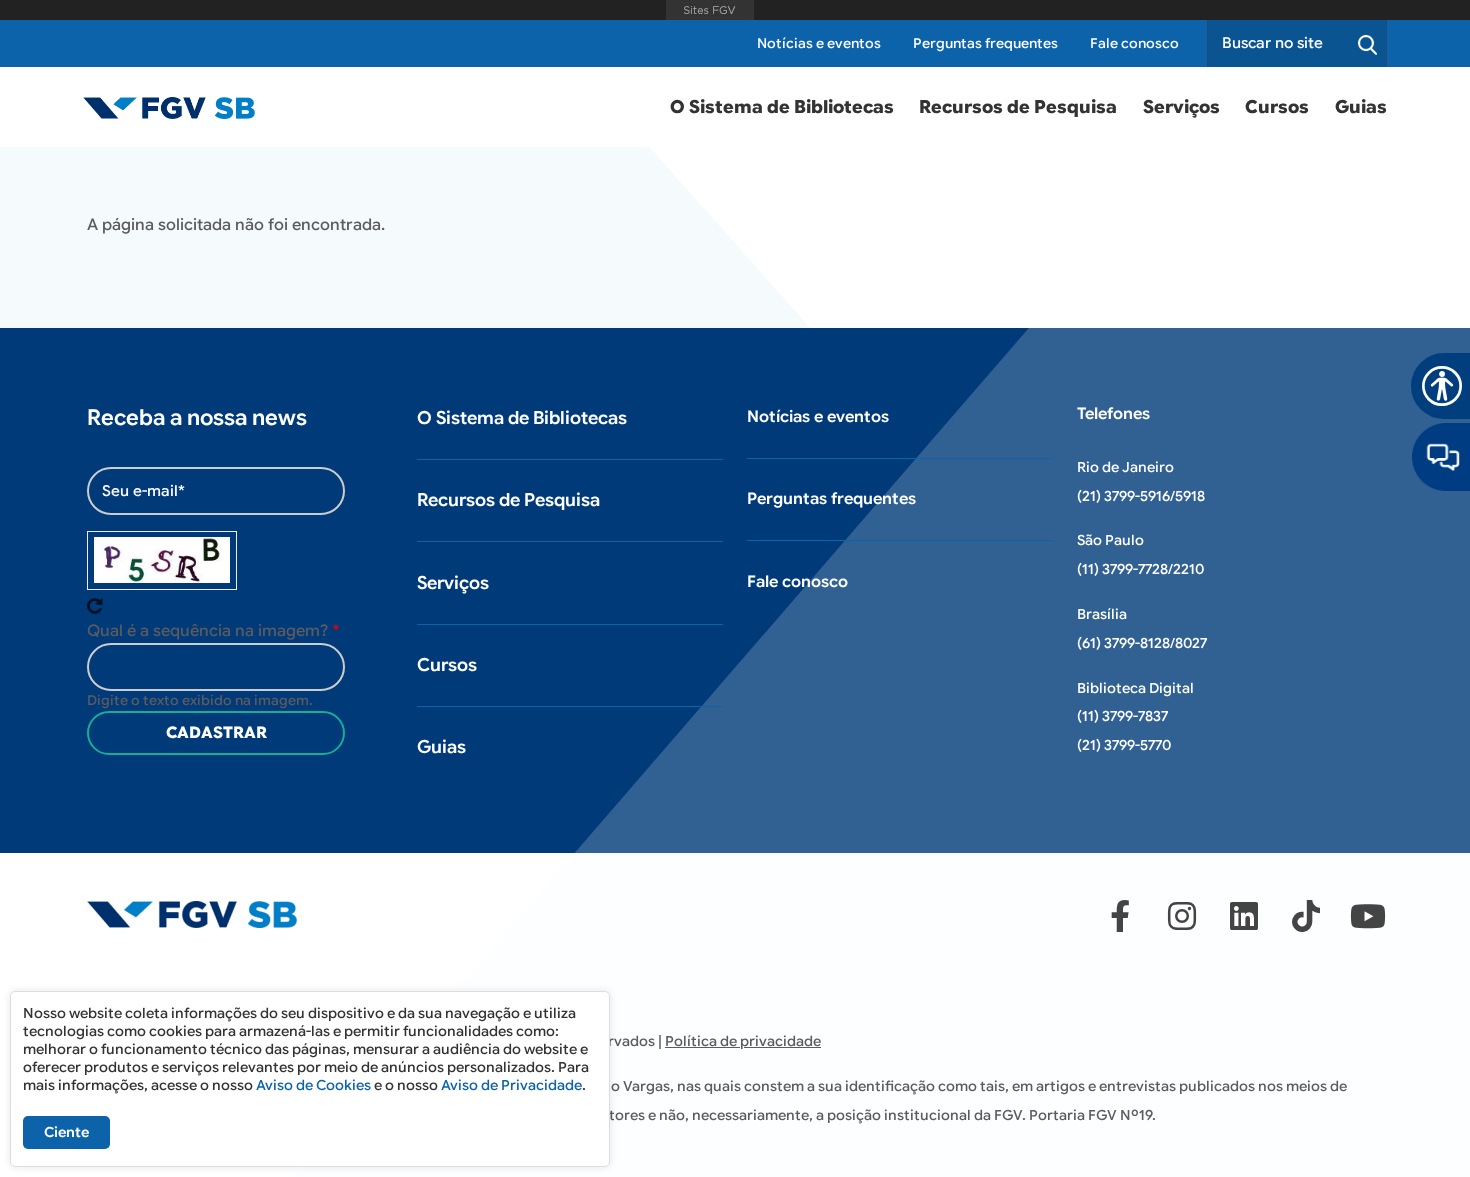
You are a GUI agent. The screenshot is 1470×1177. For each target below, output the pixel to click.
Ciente (66, 1132)
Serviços (1181, 107)
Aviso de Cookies (313, 1085)
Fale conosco (1134, 43)
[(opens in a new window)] (1441, 456)
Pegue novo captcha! (95, 606)
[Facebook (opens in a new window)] (1120, 916)
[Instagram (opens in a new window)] (1182, 916)
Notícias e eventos (819, 43)
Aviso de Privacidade (511, 1085)
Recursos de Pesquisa (1018, 107)
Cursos (1277, 107)
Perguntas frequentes (985, 43)
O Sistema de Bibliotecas (782, 107)
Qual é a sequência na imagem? (207, 631)
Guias (1361, 107)
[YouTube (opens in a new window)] (1368, 916)
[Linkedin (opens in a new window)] (1244, 916)
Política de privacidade (743, 1041)
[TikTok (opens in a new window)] (1306, 916)
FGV (710, 10)
